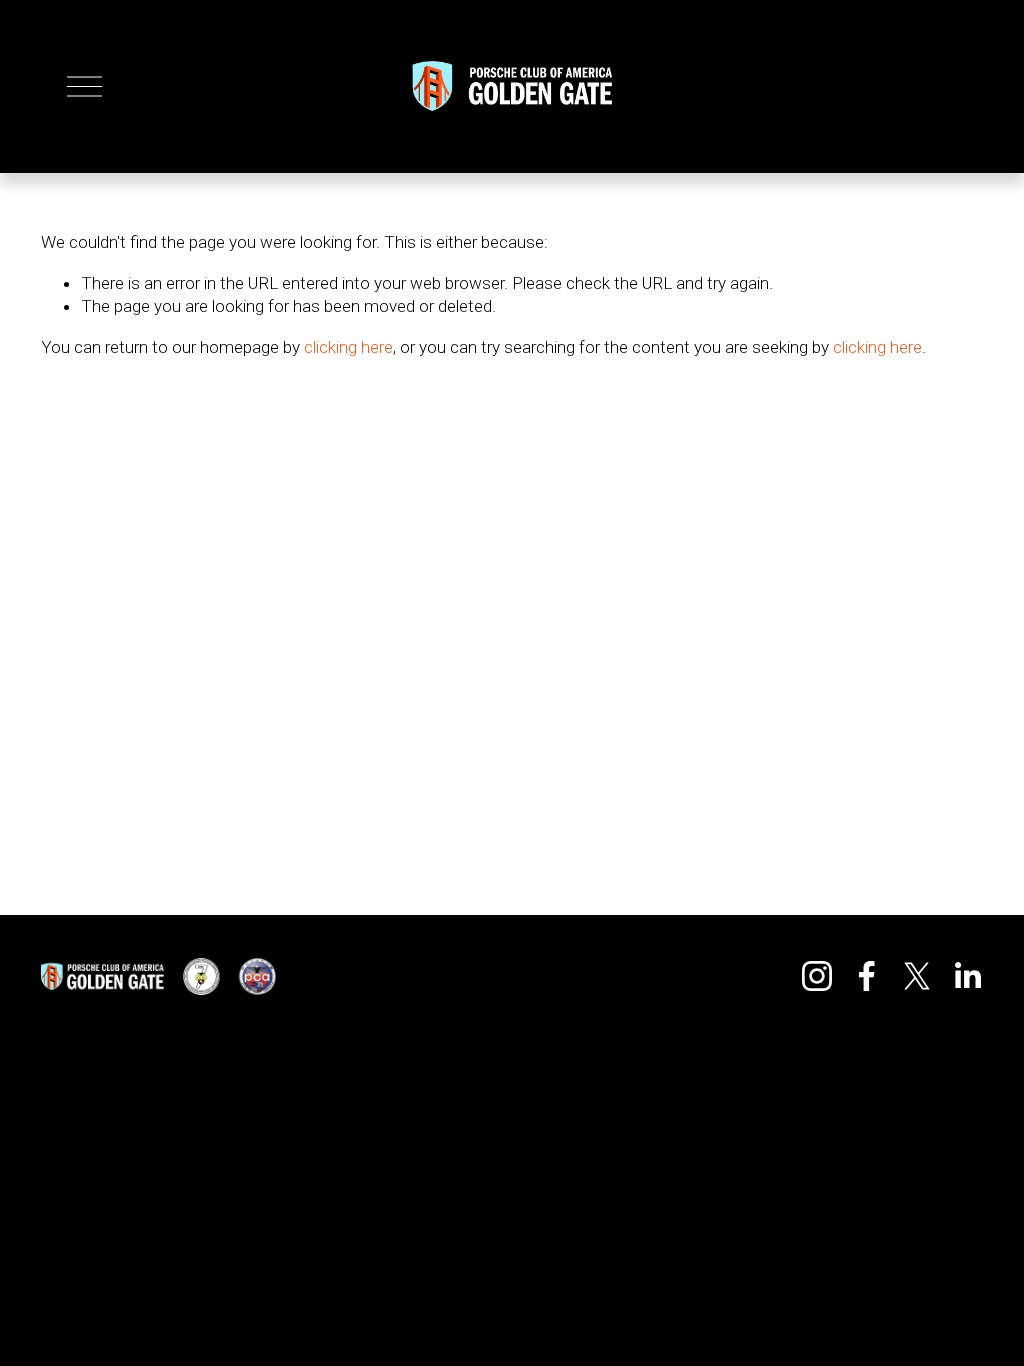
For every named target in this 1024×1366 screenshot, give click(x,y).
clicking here (348, 347)
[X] (917, 976)
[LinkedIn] (967, 976)
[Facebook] (867, 976)
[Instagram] (817, 976)
